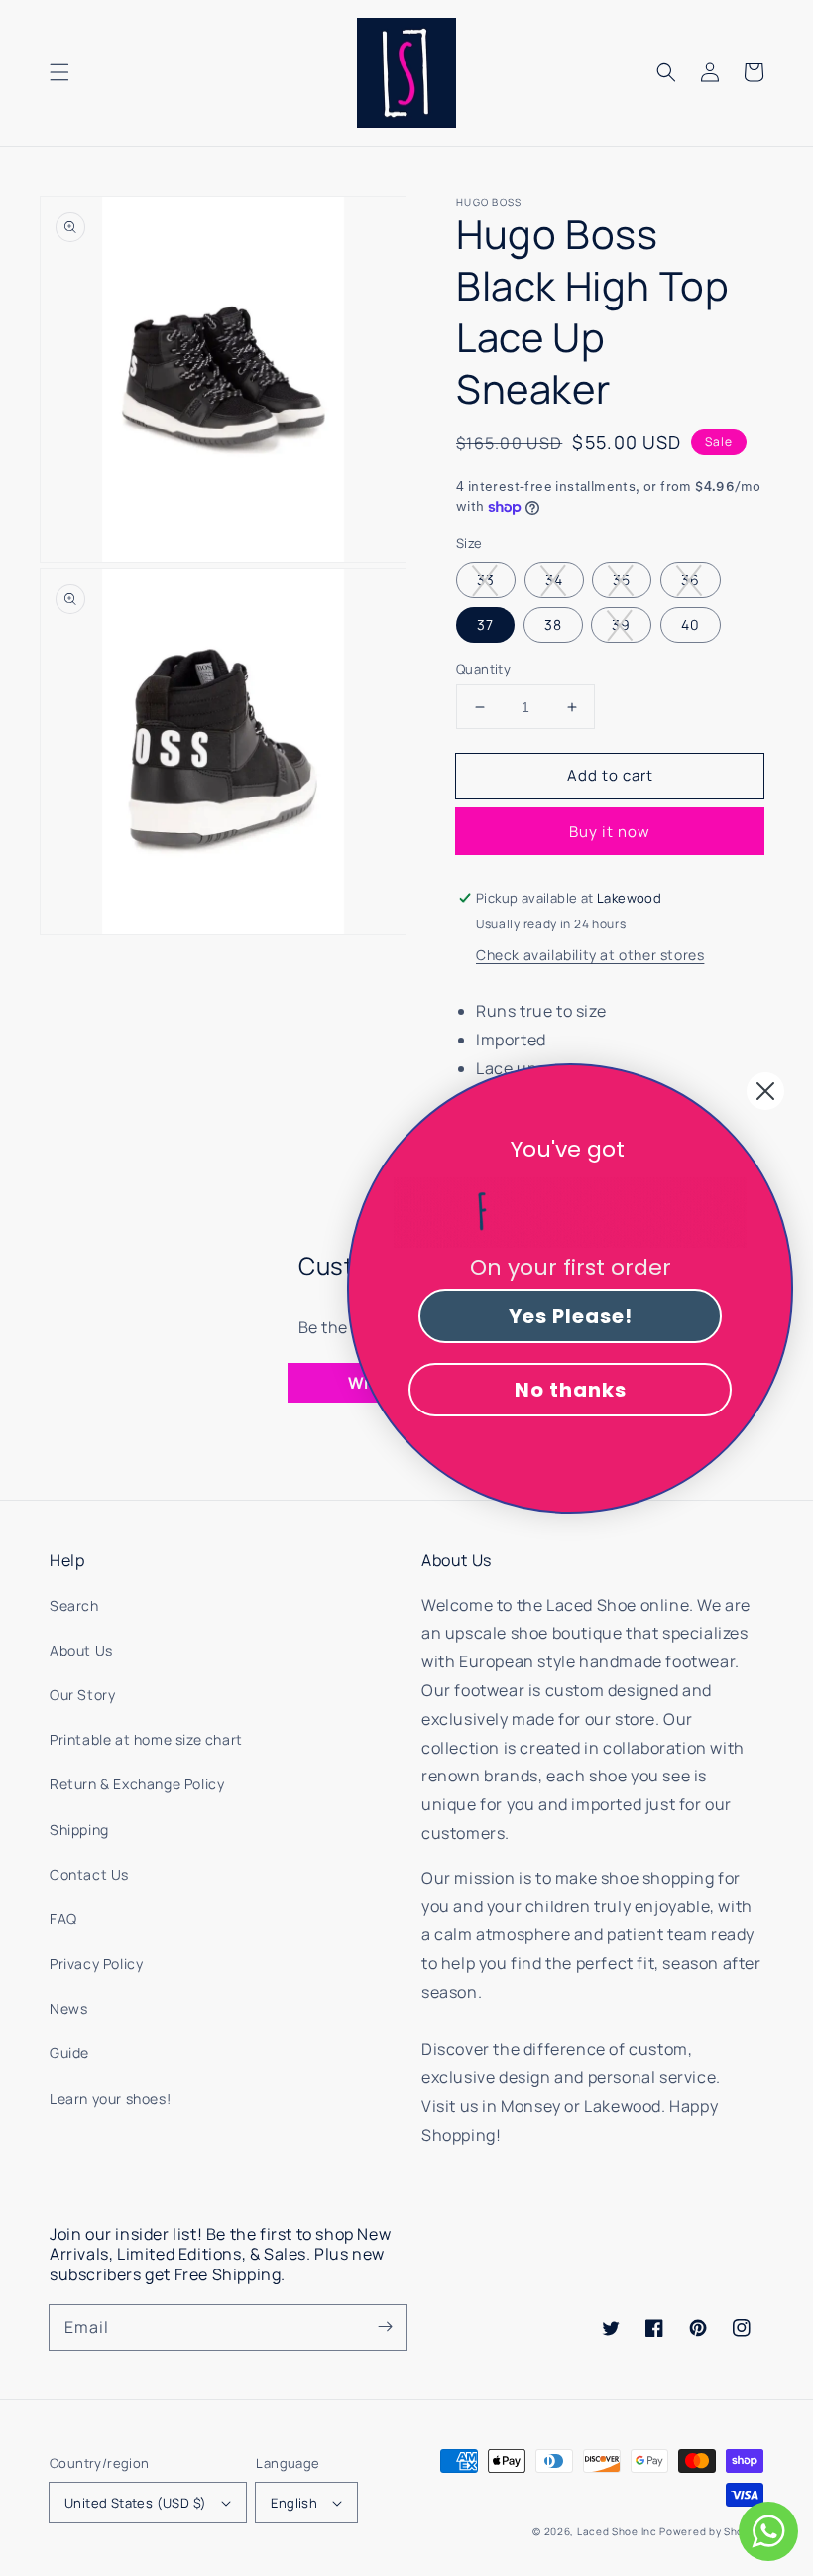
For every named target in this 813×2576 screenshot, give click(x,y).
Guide (69, 2053)
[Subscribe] (385, 2327)
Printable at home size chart (146, 1739)
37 (485, 624)
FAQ (63, 1919)
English (294, 2503)
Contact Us (89, 1874)
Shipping (79, 1830)
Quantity (483, 669)
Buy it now (610, 832)
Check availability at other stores (590, 955)
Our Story (82, 1695)
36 (691, 580)
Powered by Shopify (711, 2531)
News (68, 2008)
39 (621, 624)
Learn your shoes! (110, 2098)
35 (622, 580)
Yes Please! (571, 1316)
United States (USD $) (135, 2503)
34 (554, 580)
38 (553, 624)
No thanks (571, 1390)
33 (486, 580)
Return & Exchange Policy (137, 1784)
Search (74, 1605)
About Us (81, 1650)
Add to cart (610, 775)
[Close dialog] (765, 1091)
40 (691, 624)
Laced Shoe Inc (617, 2531)
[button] (59, 72)
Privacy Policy (96, 1963)
